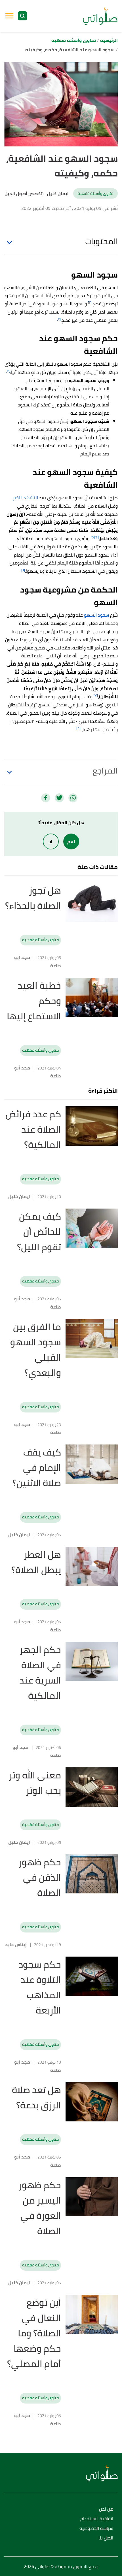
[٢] (59, 319)
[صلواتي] (100, 16)
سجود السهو (96, 615)
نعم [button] (71, 841)
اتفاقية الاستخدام (97, 2519)
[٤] (97, 537)
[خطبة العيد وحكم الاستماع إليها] (92, 997)
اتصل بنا (106, 2538)
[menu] (9, 16)
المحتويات (101, 241)
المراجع (105, 771)
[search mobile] (22, 16)
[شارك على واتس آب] (73, 798)
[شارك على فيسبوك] (46, 798)
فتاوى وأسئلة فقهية (95, 193)
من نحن (106, 2509)
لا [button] (51, 841)
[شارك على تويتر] (59, 798)
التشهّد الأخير (25, 498)
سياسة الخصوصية (96, 2529)
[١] (90, 302)
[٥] (93, 537)
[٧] (96, 695)
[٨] (78, 728)
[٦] (23, 570)
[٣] (8, 371)
